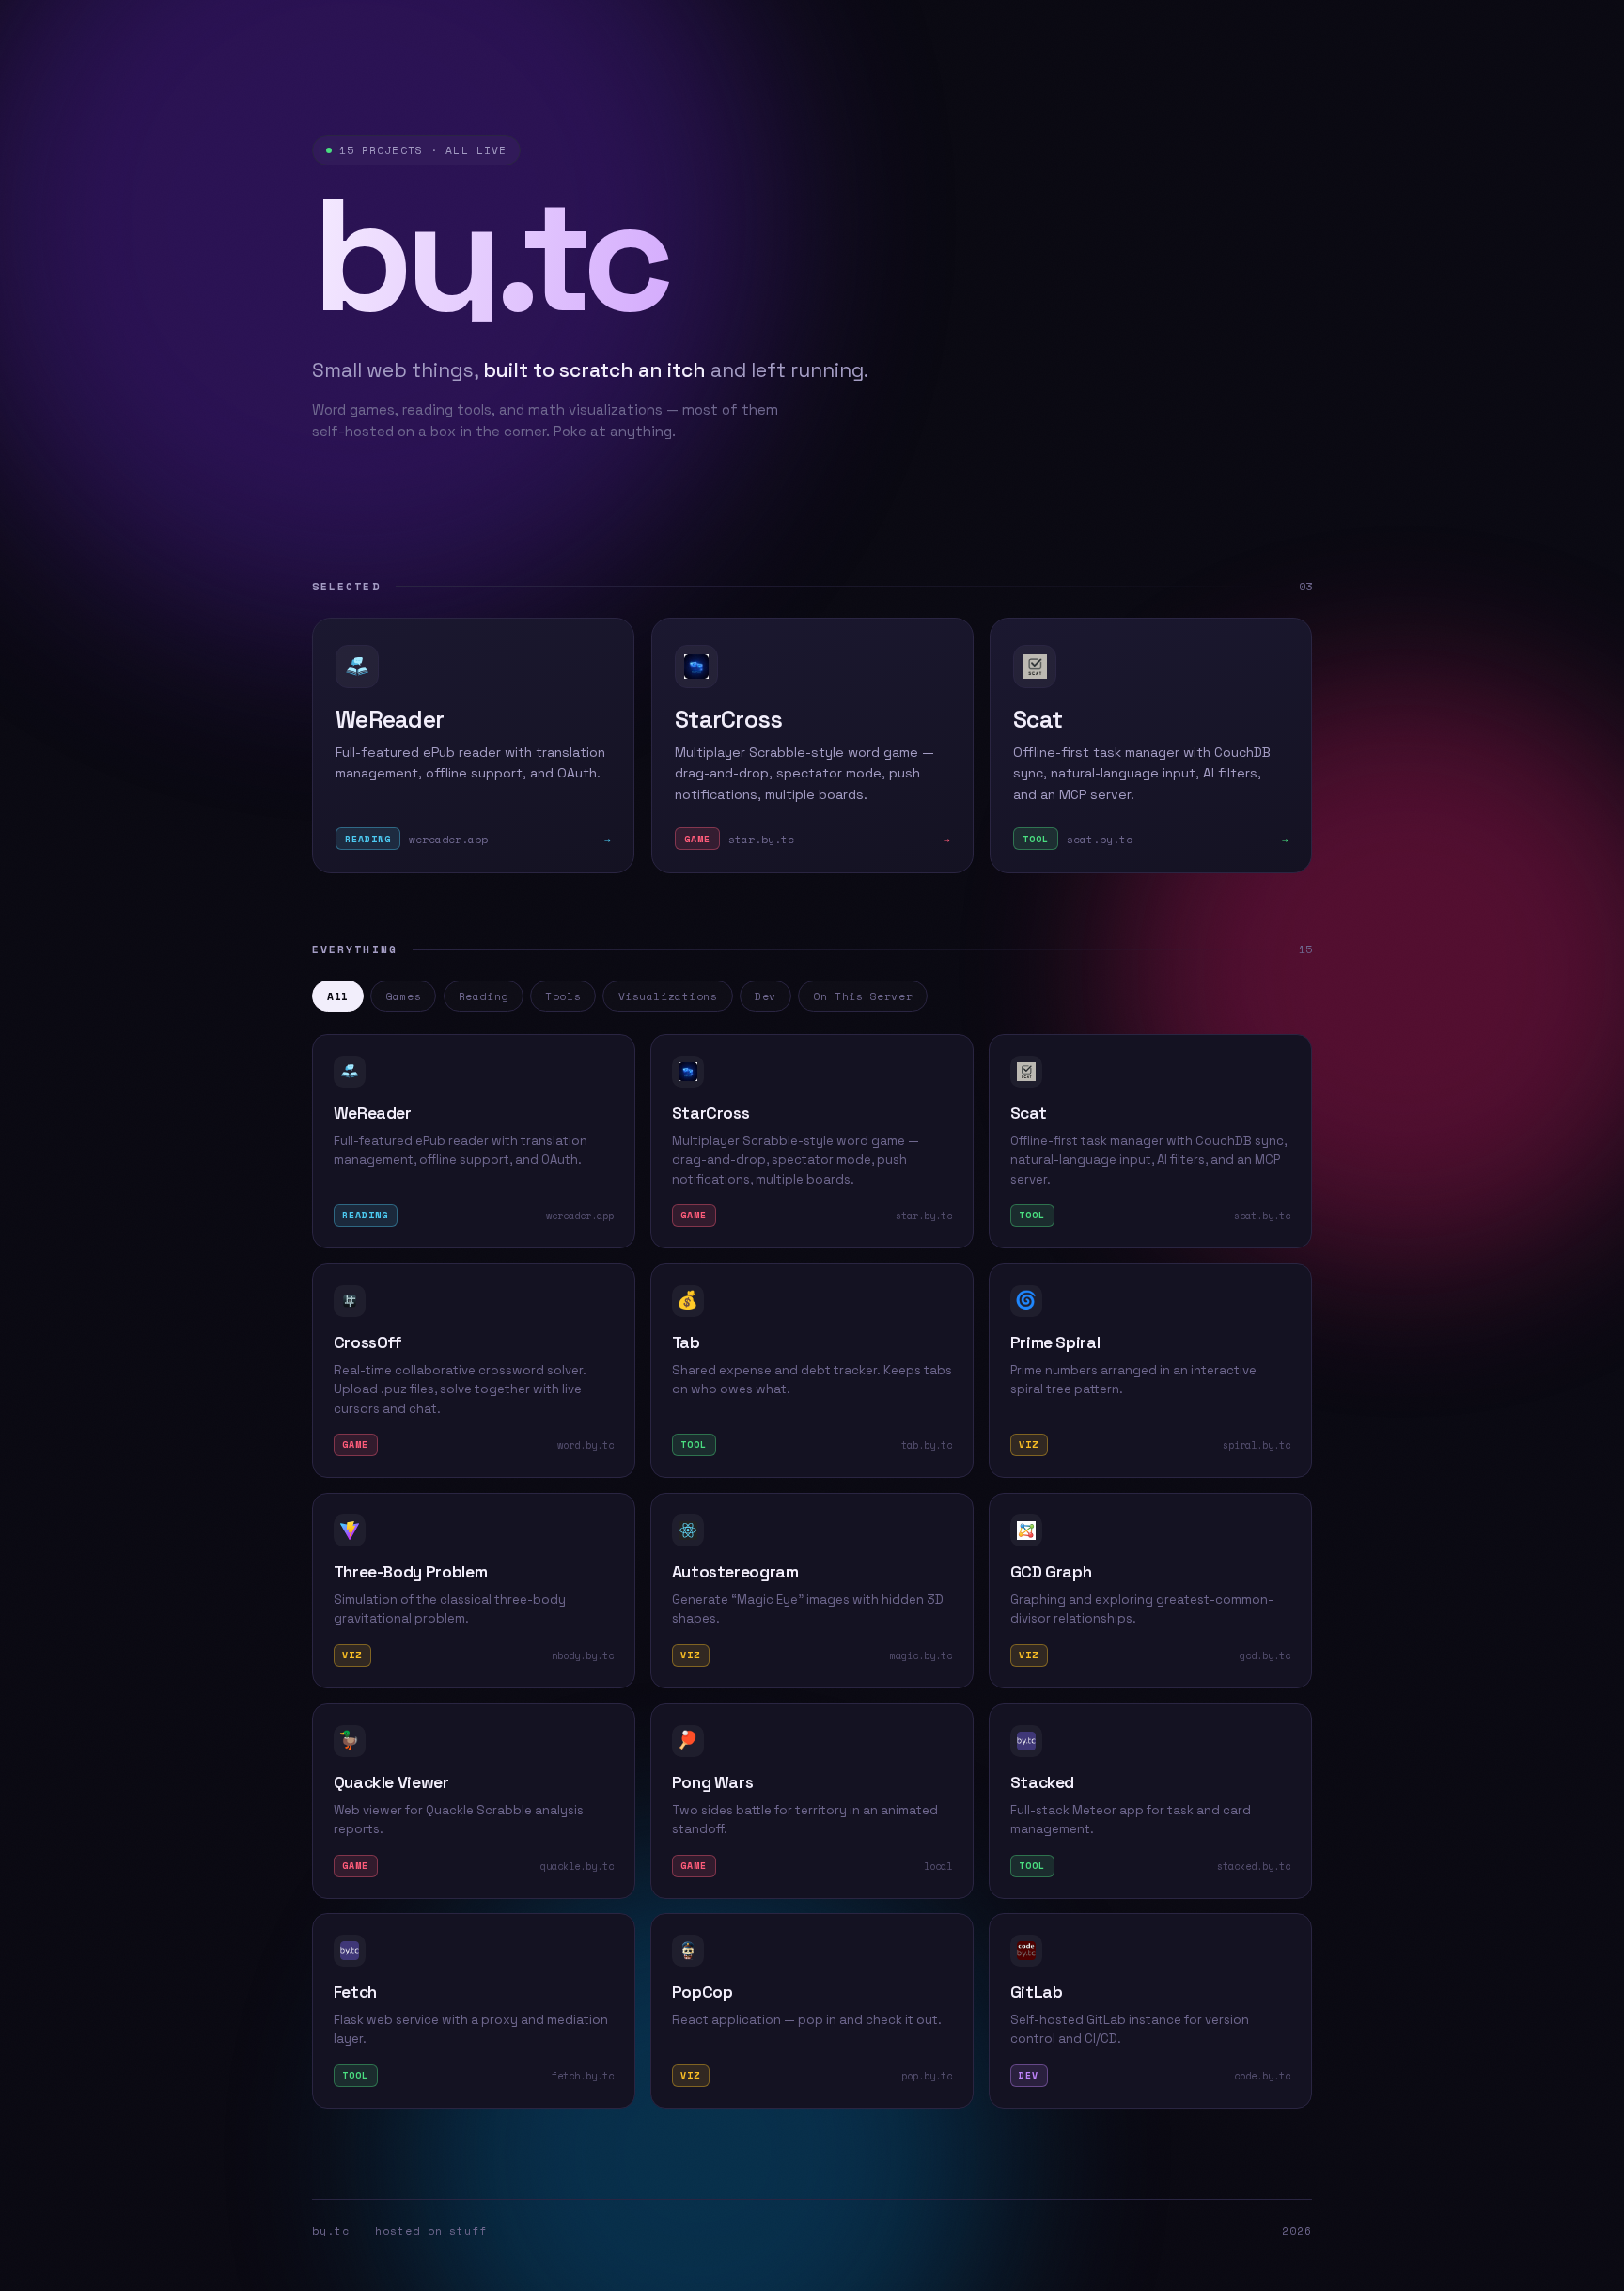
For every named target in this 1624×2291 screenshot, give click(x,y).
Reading (484, 996)
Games (403, 996)
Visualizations (668, 996)
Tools (563, 996)
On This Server (863, 996)
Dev (765, 996)
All (338, 996)
